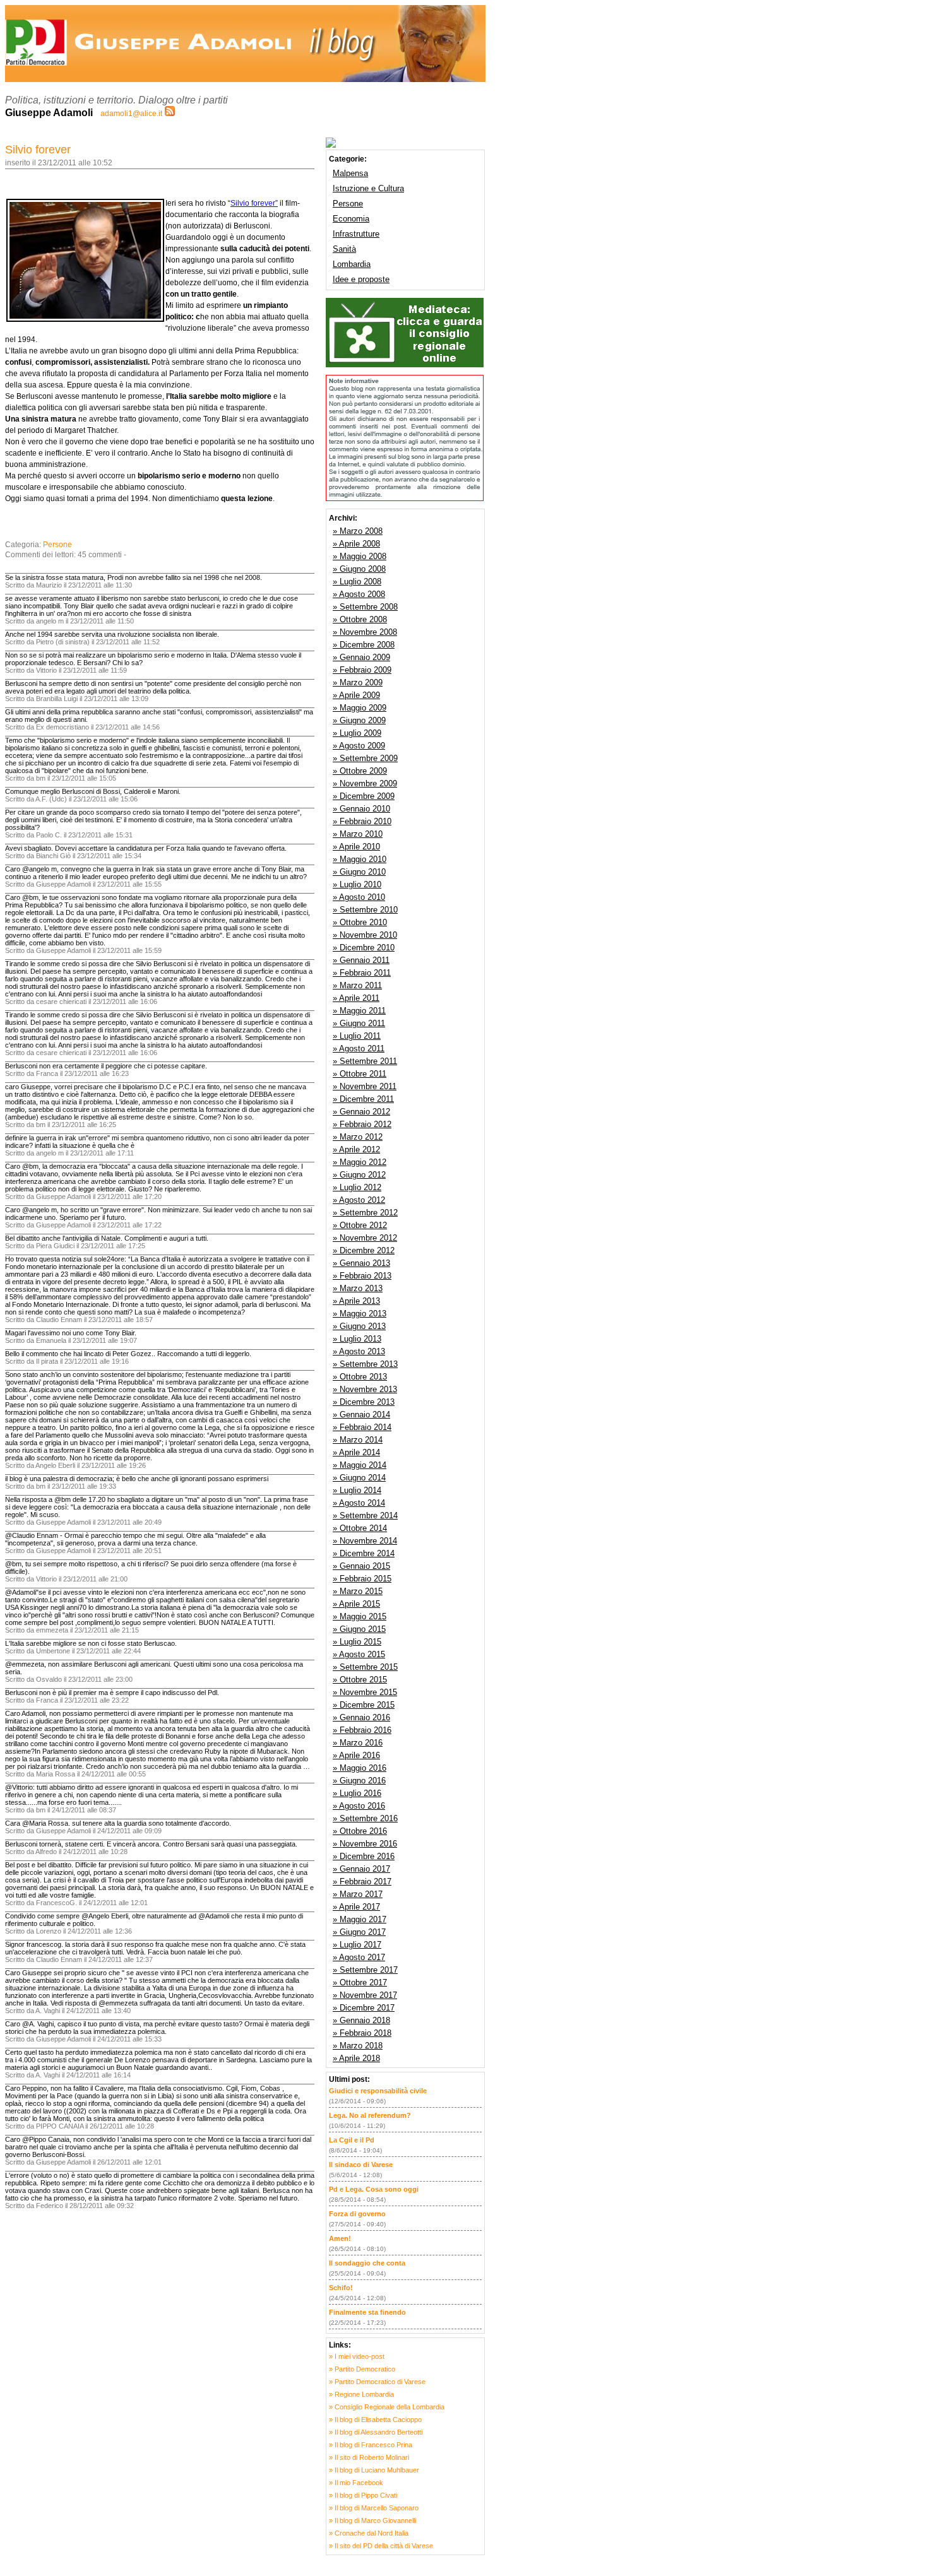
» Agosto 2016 (359, 1806)
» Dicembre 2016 (364, 1856)
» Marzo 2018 (358, 2046)
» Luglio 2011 (357, 1036)
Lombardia (352, 264)
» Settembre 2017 (365, 1970)
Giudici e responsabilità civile (378, 2091)
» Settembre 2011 (365, 1061)
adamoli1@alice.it (131, 114)
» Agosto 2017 (359, 1957)
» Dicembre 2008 (364, 645)
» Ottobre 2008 (360, 619)
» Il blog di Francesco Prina (371, 2445)
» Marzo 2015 (358, 1591)
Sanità (344, 249)
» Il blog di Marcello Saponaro (374, 2508)
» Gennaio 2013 (361, 1263)
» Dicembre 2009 (364, 796)
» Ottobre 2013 (360, 1377)
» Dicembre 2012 (364, 1250)
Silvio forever (38, 150)
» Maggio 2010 (360, 859)
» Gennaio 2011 (361, 960)
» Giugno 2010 (359, 872)
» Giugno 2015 (359, 1629)
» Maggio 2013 (360, 1314)
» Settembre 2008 (365, 607)
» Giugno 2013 (359, 1326)
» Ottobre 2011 (360, 1074)
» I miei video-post (357, 2356)
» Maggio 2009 (360, 708)
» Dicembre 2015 (364, 1705)
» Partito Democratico (362, 2369)
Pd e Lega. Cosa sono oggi (374, 2189)
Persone (57, 545)
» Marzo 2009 (358, 682)
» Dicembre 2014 (364, 1553)
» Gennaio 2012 (361, 1112)
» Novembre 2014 (365, 1541)
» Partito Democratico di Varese (377, 2382)
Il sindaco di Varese (361, 2165)
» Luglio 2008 (357, 582)
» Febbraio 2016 (362, 1730)
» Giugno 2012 (359, 1175)
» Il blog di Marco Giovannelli (372, 2520)
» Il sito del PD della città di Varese (381, 2546)
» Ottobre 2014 (360, 1528)
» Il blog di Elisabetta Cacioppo (375, 2419)
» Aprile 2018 (356, 2058)
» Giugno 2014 (359, 1478)
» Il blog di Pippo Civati (363, 2495)
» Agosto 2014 (359, 1503)
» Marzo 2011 (357, 985)
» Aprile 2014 (356, 1452)
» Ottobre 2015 (360, 1680)
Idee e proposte (361, 279)
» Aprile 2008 (356, 544)
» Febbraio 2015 (362, 1579)
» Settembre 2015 (365, 1667)
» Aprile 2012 (356, 1149)
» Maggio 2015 (360, 1616)
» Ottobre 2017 (360, 1982)
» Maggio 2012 (360, 1162)
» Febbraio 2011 (362, 973)
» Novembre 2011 (365, 1086)
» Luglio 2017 (357, 1945)
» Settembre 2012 (365, 1213)
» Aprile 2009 (356, 695)
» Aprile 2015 (356, 1604)
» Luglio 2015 (357, 1642)
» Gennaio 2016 (361, 1717)
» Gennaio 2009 (361, 657)
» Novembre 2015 (365, 1692)
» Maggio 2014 (360, 1465)
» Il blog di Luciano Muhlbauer (374, 2470)
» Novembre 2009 (365, 783)
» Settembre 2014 (365, 1515)
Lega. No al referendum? (370, 2115)
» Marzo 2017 (358, 1894)
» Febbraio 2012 (362, 1124)
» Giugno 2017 (359, 1932)
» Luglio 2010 (357, 884)
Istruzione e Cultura (368, 188)
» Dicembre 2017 (364, 2008)
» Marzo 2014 (358, 1440)
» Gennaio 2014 (361, 1415)
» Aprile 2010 (356, 847)
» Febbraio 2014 (362, 1427)
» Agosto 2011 (359, 1049)
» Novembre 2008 (365, 632)
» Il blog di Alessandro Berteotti (376, 2432)
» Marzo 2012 (358, 1137)
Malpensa (350, 173)
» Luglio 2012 (357, 1187)
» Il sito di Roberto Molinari (369, 2457)
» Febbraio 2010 (362, 821)
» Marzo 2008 (358, 531)
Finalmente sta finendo (367, 2312)
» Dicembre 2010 (364, 948)
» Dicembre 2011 (363, 1099)
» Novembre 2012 (365, 1238)
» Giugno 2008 (359, 569)
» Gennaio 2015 (361, 1566)
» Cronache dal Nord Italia (369, 2533)
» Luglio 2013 (357, 1339)
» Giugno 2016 (359, 1781)
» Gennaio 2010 (361, 809)
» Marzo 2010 (358, 834)
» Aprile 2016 (356, 1755)
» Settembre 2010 (365, 910)
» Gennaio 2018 (361, 2020)
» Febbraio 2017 (362, 1882)
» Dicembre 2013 (364, 1402)
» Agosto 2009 (359, 746)
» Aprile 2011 (356, 998)
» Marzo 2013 (358, 1288)
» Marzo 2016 (358, 1743)
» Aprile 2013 (356, 1301)
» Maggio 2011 (359, 1011)
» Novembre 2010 (365, 935)
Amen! (340, 2238)
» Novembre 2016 (365, 1844)
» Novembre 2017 (365, 1995)
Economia (351, 219)
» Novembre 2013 (365, 1389)
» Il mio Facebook (356, 2483)
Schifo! (341, 2288)
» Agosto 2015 (359, 1654)
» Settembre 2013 (365, 1364)
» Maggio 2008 (360, 556)
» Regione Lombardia (361, 2394)
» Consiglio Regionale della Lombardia (387, 2407)
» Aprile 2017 (356, 1907)
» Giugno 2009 (359, 720)
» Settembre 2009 (365, 758)
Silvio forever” (254, 203)
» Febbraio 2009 (362, 670)
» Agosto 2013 (359, 1351)
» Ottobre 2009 (360, 771)
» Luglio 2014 (357, 1490)
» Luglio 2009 (357, 733)
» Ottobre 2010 (360, 922)
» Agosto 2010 (359, 897)
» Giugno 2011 (359, 1023)
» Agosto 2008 (359, 594)
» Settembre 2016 (365, 1818)
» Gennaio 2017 (361, 1869)
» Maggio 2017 (360, 1919)
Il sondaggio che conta (367, 2263)
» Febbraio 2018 (362, 2033)
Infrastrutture (356, 234)
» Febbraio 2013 (362, 1276)
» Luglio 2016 (357, 1793)
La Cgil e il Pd (352, 2140)
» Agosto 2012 (359, 1200)
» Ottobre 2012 (360, 1225)
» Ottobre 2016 (360, 1831)
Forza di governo (357, 2214)
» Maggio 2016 (360, 1768)
